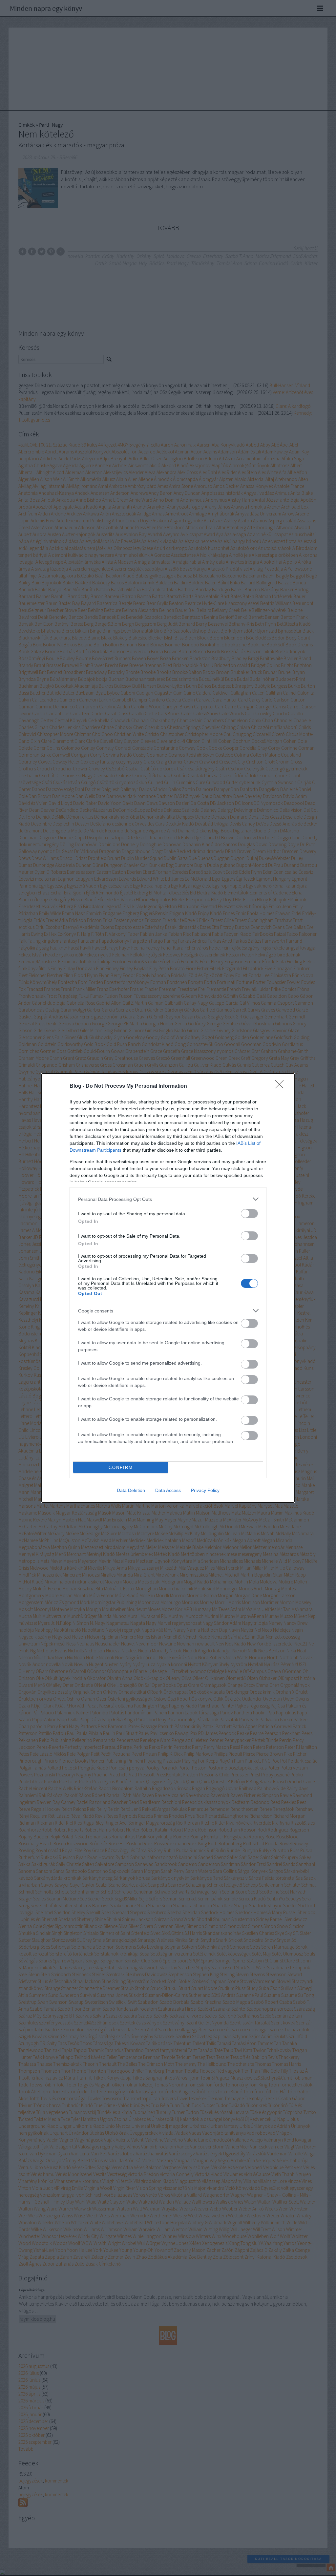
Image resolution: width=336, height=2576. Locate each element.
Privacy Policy (205, 1490)
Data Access (168, 1490)
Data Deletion (131, 1490)
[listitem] (168, 1199)
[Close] (282, 1086)
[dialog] (168, 1288)
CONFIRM (121, 1467)
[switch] (249, 1214)
